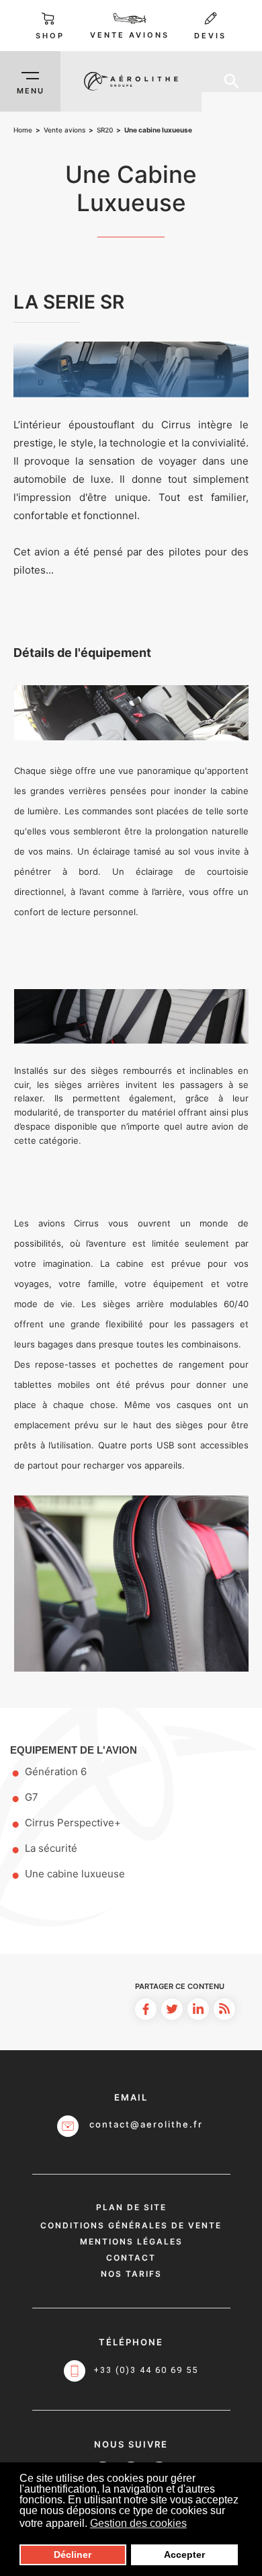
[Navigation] (30, 81)
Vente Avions (130, 35)
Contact (131, 2258)
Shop (50, 36)
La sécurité (51, 1848)
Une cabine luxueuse (75, 1874)
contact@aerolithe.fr (146, 2124)
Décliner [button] (73, 2554)
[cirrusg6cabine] (131, 369)
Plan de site (131, 2207)
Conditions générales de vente (131, 2225)
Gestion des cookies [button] (138, 2523)
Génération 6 (56, 1771)
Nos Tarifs (131, 2274)
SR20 (105, 130)
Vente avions (64, 130)
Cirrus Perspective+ (73, 1823)
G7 (32, 1797)
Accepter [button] (184, 2554)
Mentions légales (131, 2241)
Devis (210, 36)
